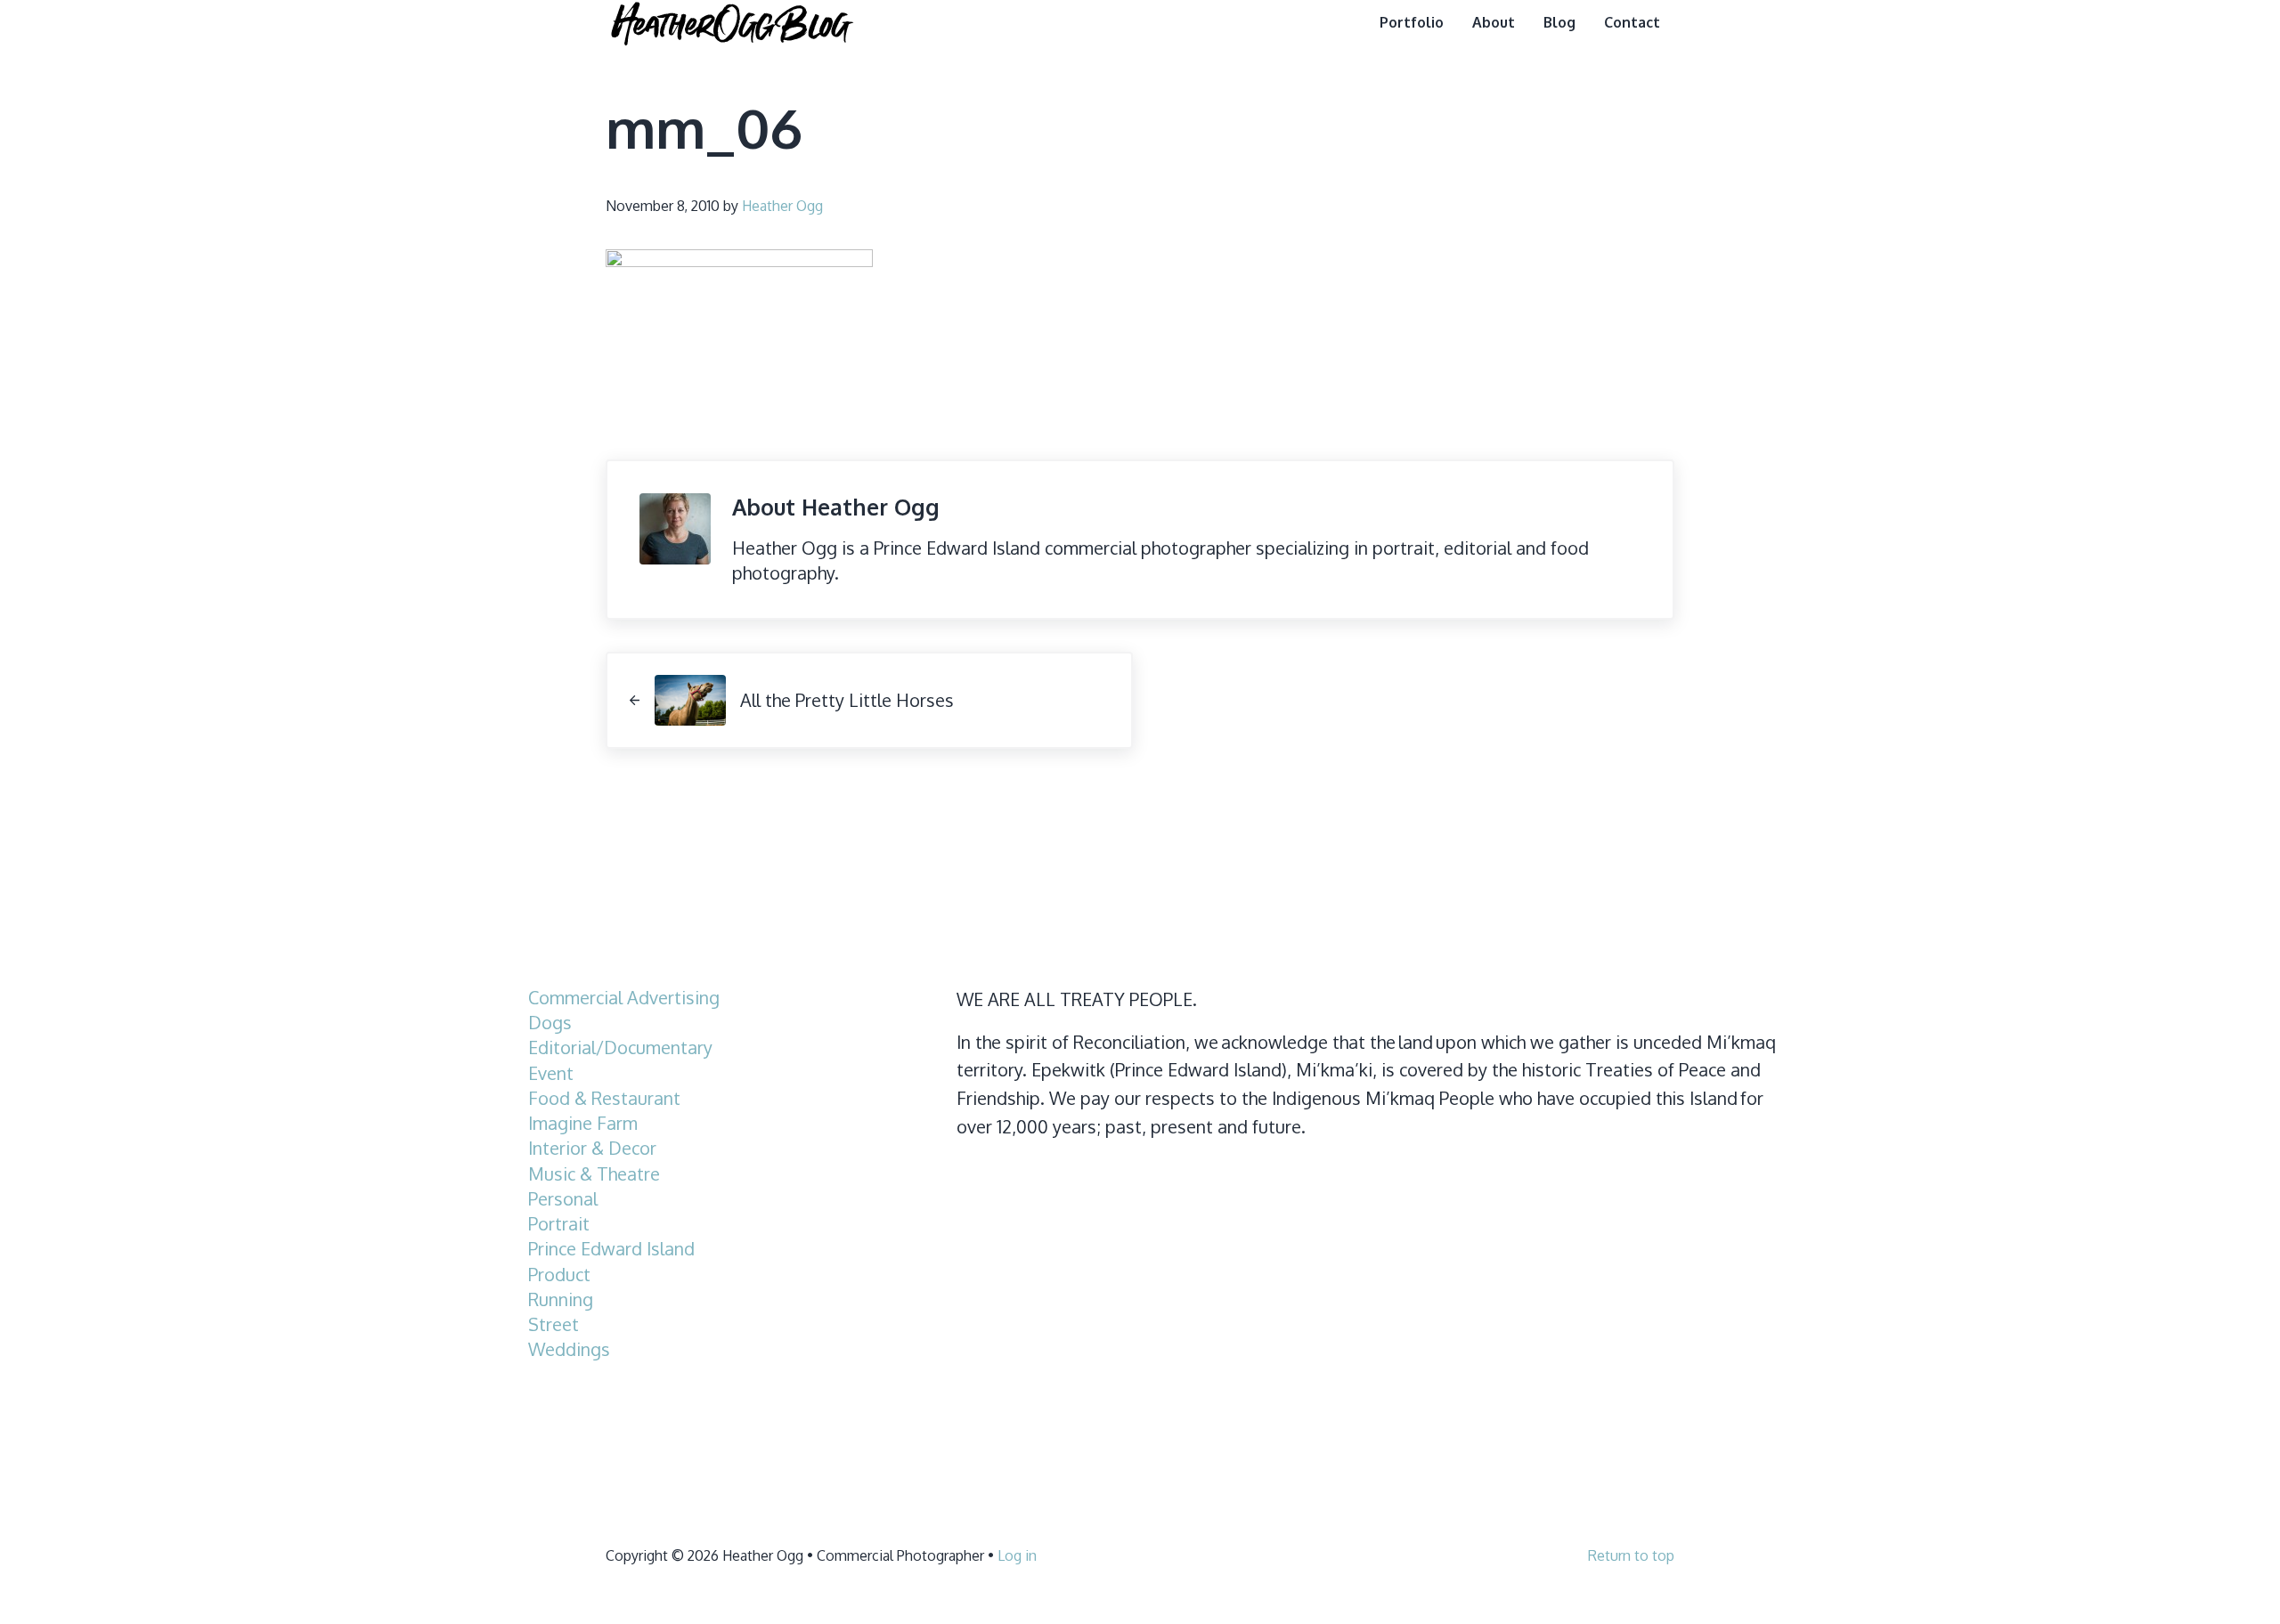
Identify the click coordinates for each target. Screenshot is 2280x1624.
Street (554, 1324)
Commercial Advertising (624, 998)
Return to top (1631, 1555)
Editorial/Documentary (620, 1047)
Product (559, 1275)
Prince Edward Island (611, 1249)
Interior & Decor (592, 1148)
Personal (563, 1199)
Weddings (569, 1349)
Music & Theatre (594, 1174)
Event (551, 1073)
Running (561, 1299)
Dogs (550, 1023)
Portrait (559, 1224)
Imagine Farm (583, 1123)
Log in (1017, 1555)
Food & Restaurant (604, 1098)
